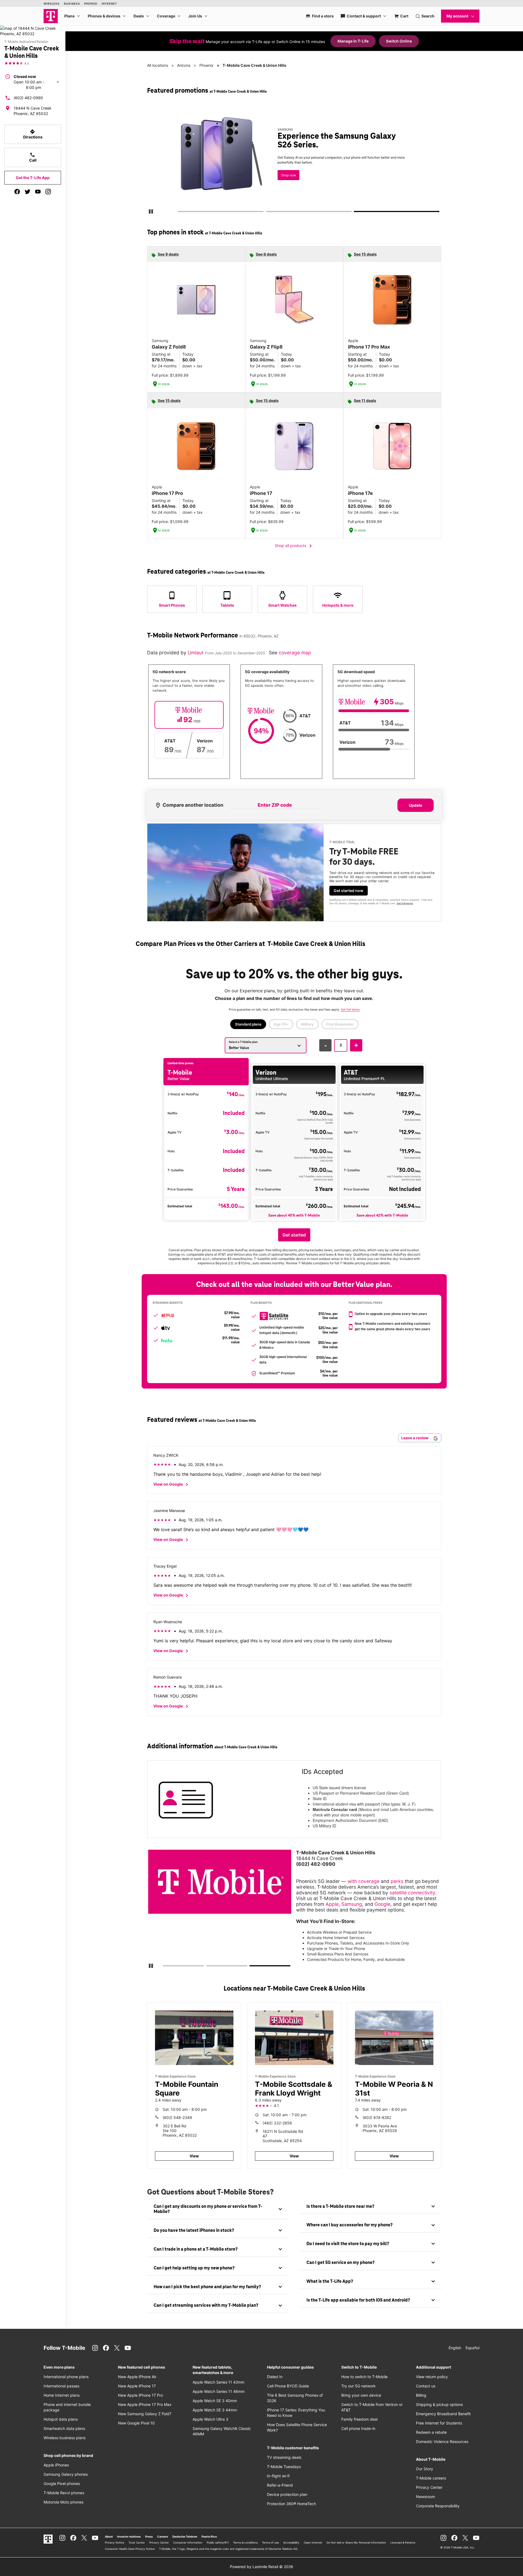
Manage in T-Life (353, 41)
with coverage (364, 1881)
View (194, 2156)
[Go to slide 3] (356, 213)
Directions (33, 134)
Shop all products (294, 546)
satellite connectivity (412, 1893)
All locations (158, 65)
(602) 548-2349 (177, 2117)
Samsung (352, 1904)
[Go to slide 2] (268, 213)
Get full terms (284, 179)
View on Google (172, 1484)
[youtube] (38, 192)
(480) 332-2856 (277, 2123)
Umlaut (196, 653)
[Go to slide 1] (180, 213)
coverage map (295, 653)
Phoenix (206, 65)
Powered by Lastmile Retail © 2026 (261, 2567)
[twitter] (28, 192)
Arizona (184, 65)
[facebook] (17, 192)
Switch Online (399, 41)
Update (416, 805)
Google (382, 1904)
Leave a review (415, 1438)
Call (33, 157)
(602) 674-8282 (377, 2117)
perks (397, 1881)
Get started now (349, 891)
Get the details (293, 159)
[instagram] (48, 192)
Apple (332, 1904)
